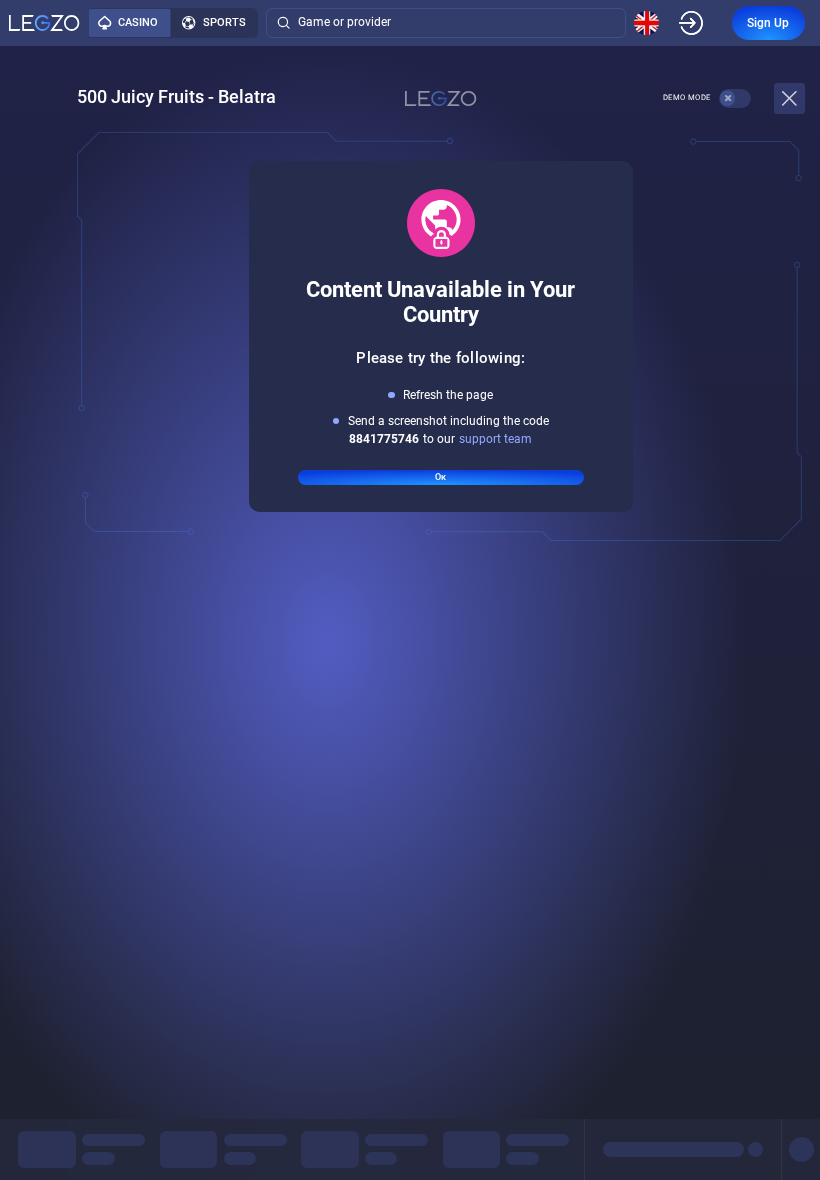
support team (495, 439)
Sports (224, 22)
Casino (138, 22)
